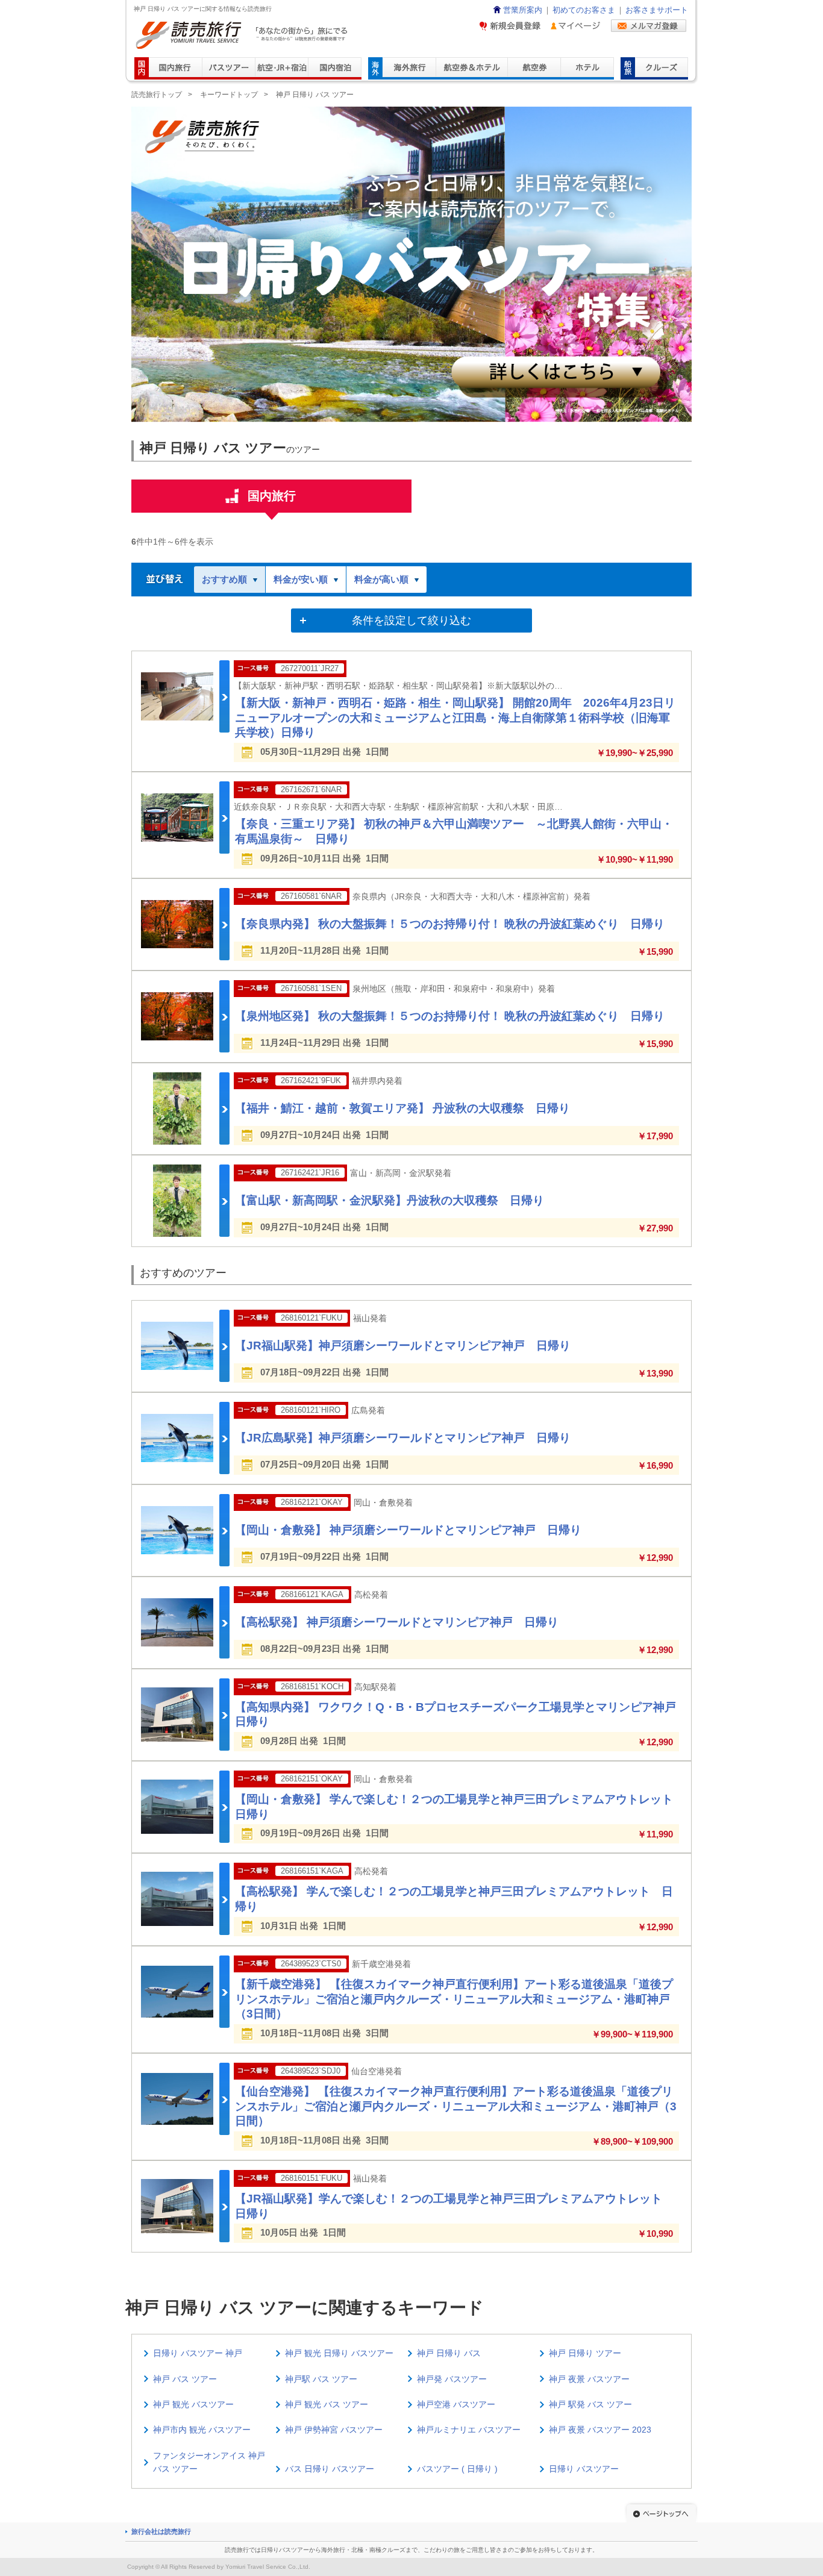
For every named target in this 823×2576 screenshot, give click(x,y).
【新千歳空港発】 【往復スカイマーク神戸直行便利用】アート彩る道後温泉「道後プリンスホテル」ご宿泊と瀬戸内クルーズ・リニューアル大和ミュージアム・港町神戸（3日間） (454, 1999)
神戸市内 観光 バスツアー (202, 2430)
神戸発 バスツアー (452, 2379)
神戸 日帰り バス (449, 2353)
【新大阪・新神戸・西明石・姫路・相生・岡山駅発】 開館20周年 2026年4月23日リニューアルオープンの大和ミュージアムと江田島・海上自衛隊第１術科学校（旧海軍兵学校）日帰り (455, 717)
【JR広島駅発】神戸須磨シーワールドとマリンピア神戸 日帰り (403, 1438)
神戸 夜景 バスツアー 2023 (600, 2430)
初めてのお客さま (584, 10)
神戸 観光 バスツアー (193, 2404)
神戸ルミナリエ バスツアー (469, 2430)
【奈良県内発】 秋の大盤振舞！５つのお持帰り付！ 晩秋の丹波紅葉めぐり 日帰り (450, 924)
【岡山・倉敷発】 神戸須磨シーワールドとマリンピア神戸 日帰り (408, 1530)
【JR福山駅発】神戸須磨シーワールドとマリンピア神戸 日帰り (403, 1346)
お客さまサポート (657, 10)
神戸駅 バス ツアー (321, 2379)
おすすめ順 (224, 579)
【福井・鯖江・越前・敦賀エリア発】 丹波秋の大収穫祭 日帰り (402, 1108)
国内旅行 (272, 496)
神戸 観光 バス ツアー (327, 2404)
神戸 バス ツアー (185, 2379)
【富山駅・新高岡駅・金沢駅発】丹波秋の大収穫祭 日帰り (390, 1200)
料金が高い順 (381, 579)
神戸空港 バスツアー (456, 2404)
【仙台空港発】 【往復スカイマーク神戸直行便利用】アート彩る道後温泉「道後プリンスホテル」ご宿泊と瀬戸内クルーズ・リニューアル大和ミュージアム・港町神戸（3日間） (456, 2106)
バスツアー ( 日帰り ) (457, 2469)
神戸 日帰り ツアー (585, 2353)
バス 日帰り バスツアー (330, 2469)
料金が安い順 (301, 579)
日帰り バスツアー (584, 2469)
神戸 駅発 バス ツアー (590, 2404)
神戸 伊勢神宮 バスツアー (334, 2430)
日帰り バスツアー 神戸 (198, 2353)
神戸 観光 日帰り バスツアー (339, 2353)
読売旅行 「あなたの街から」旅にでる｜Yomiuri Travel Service (243, 35)
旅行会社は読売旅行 (161, 2531)
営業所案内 (523, 10)
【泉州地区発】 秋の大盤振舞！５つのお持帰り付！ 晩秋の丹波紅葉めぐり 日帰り (450, 1016)
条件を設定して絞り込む (411, 621)
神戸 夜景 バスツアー (589, 2379)
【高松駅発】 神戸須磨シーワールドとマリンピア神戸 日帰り (397, 1622)
